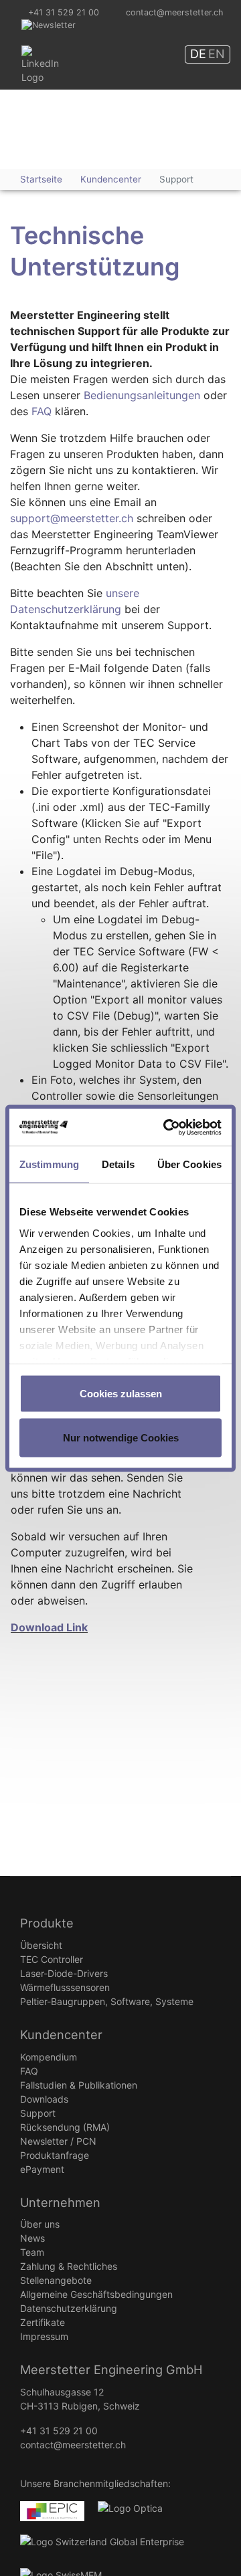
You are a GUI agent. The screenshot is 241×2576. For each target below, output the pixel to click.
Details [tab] (118, 1164)
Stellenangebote (56, 2280)
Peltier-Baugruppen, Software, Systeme (107, 2001)
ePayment (42, 2169)
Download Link (49, 1627)
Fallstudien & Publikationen (79, 2085)
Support (38, 2113)
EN (217, 54)
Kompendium (49, 2057)
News (32, 2238)
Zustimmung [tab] (49, 1164)
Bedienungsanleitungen (142, 395)
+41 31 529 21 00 (64, 12)
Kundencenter (61, 2034)
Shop (200, 128)
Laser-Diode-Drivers (64, 1973)
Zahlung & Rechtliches (69, 2266)
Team (32, 2252)
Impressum (44, 2336)
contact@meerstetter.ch (174, 12)
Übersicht (41, 1945)
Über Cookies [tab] (189, 1164)
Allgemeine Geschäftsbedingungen (96, 2294)
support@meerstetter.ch (72, 518)
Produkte (47, 1923)
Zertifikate (43, 2322)
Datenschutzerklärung (69, 2308)
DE (198, 54)
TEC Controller (52, 1959)
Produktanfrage (55, 2155)
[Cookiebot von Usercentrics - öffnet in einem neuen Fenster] (167, 1127)
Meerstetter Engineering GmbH (58, 119)
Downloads (44, 2099)
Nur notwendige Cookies (121, 1437)
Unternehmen (60, 2202)
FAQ (42, 411)
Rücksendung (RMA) (65, 2127)
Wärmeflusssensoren (65, 1987)
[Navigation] (154, 140)
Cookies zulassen (121, 1394)
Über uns (40, 2224)
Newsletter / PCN (58, 2141)
